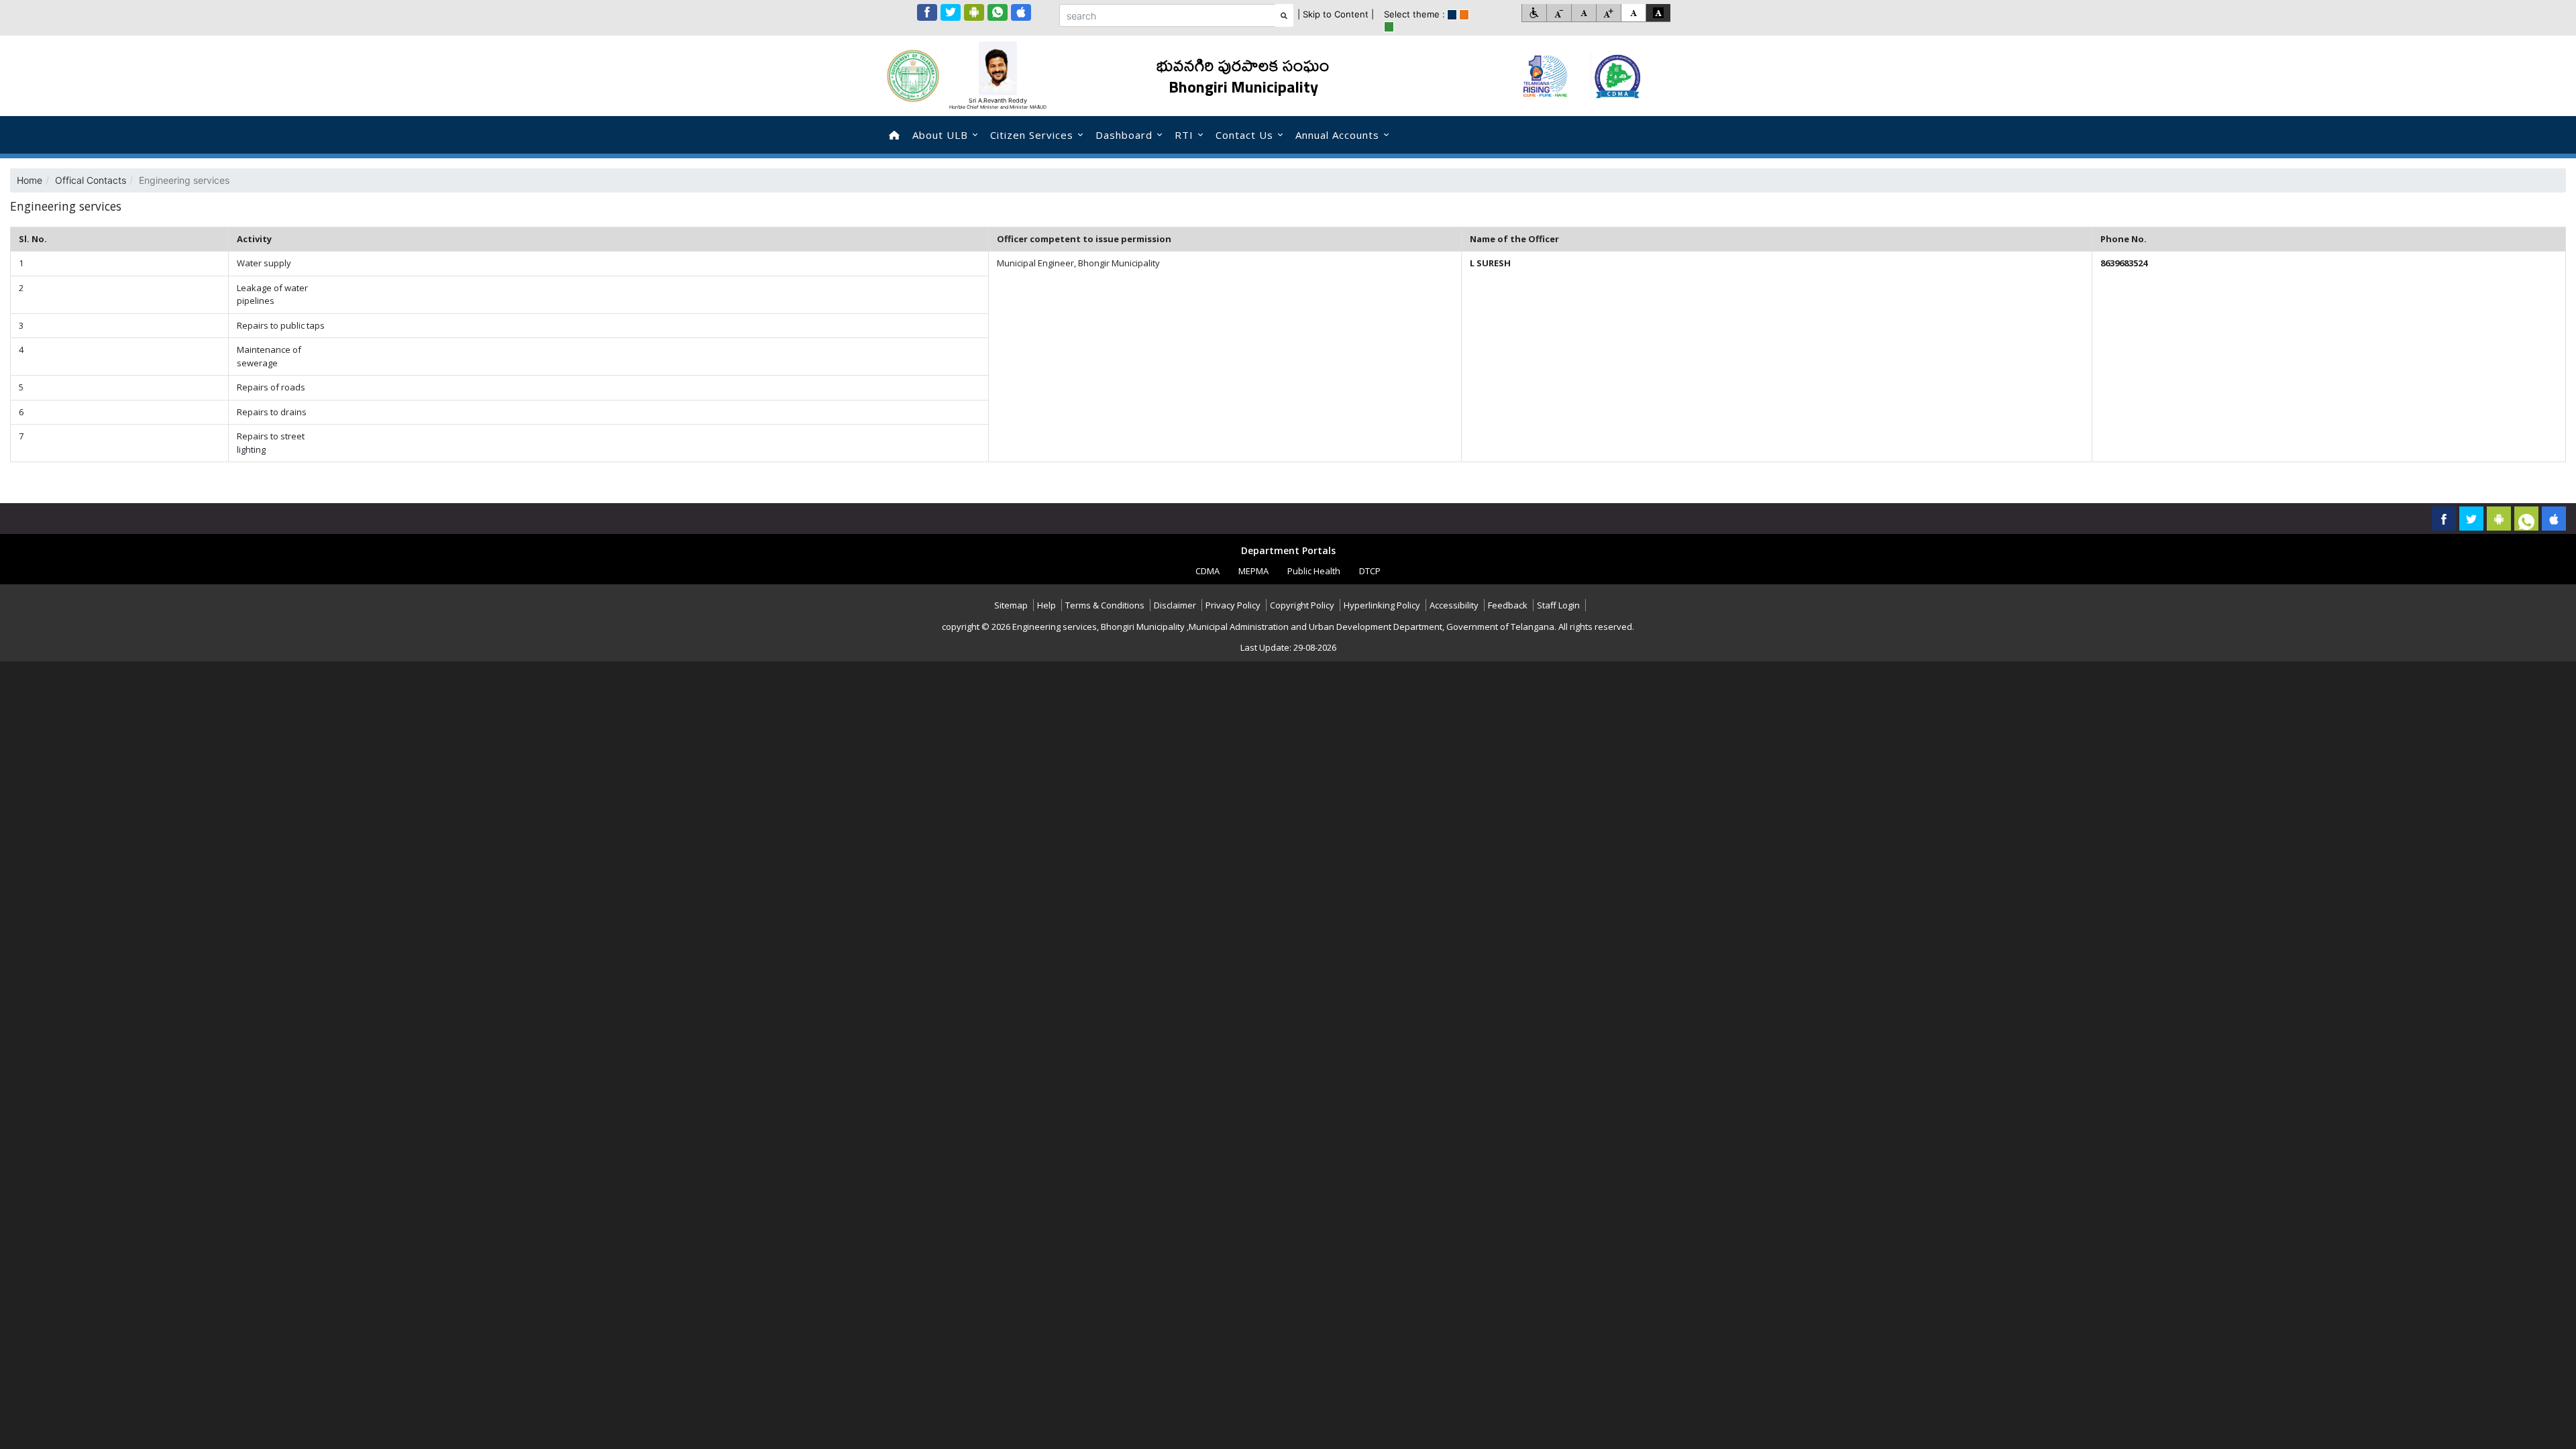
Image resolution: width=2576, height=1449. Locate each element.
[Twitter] (951, 12)
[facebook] (927, 12)
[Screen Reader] (1534, 13)
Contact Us (1244, 135)
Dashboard (1124, 135)
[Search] (1284, 15)
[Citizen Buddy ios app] (1021, 12)
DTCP (1370, 571)
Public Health (1314, 571)
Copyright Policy (1302, 605)
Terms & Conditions (1105, 605)
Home (30, 180)
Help (1046, 605)
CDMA (1207, 571)
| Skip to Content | (1336, 14)
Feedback (1508, 605)
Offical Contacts (91, 180)
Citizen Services (1032, 135)
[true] (1452, 15)
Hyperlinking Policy (1382, 605)
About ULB (940, 135)
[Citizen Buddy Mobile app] (2554, 519)
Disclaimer (1175, 605)
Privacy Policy (1233, 605)
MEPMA (1253, 571)
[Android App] (974, 12)
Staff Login (1558, 605)
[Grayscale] (1658, 13)
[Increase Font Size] (1608, 13)
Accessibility (1454, 605)
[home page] (894, 135)
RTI (1184, 135)
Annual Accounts (1337, 135)
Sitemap (1011, 605)
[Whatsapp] (998, 12)
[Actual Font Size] (1584, 13)
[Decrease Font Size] (1559, 13)
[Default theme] (1633, 13)
